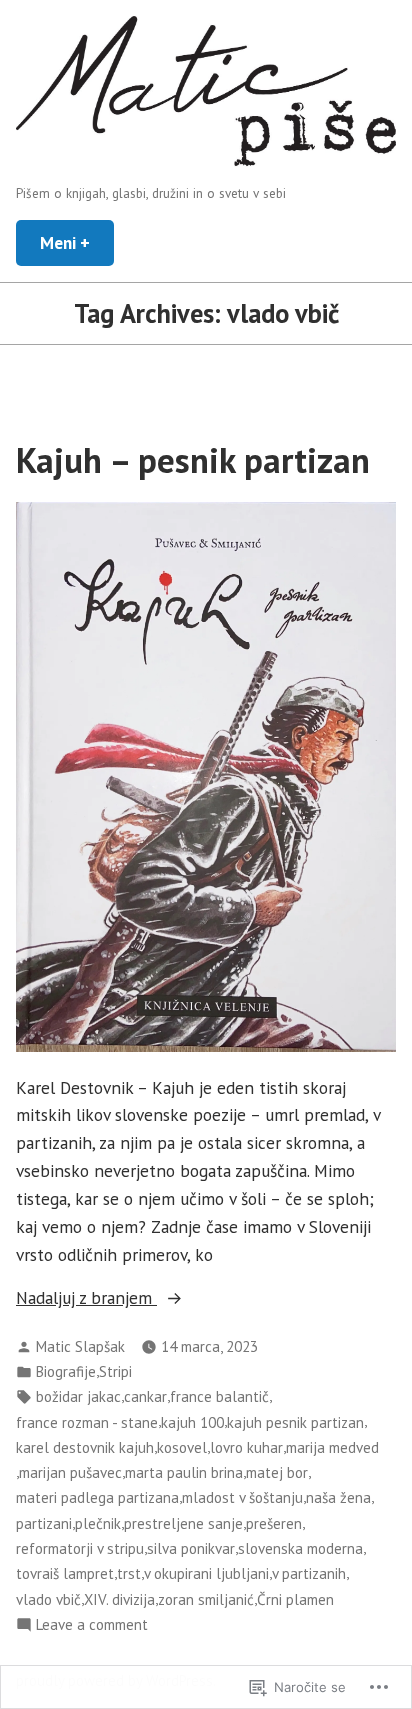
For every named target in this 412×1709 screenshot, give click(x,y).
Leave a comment (92, 1625)
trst (129, 1573)
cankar (145, 1396)
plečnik (98, 1523)
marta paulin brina (184, 1472)
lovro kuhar (246, 1447)
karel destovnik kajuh (85, 1447)
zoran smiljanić (206, 1599)
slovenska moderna (300, 1548)
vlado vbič (48, 1599)
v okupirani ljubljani (206, 1573)
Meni (77, 242)
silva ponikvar (191, 1548)
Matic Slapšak (80, 1346)
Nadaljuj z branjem (86, 1298)
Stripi (115, 1371)
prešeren (274, 1523)
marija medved (332, 1447)
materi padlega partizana (97, 1497)
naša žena (338, 1497)
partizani (44, 1523)
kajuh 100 (192, 1422)
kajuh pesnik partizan (295, 1422)
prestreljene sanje (183, 1523)
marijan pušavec (70, 1472)
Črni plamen (295, 1599)
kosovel (182, 1447)
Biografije (66, 1371)
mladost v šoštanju (242, 1497)
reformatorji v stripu (80, 1548)
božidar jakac (78, 1396)
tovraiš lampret (65, 1573)
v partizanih (309, 1573)
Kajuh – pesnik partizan (193, 460)
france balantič (219, 1396)
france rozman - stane (87, 1422)
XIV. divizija (119, 1599)
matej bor (277, 1472)
